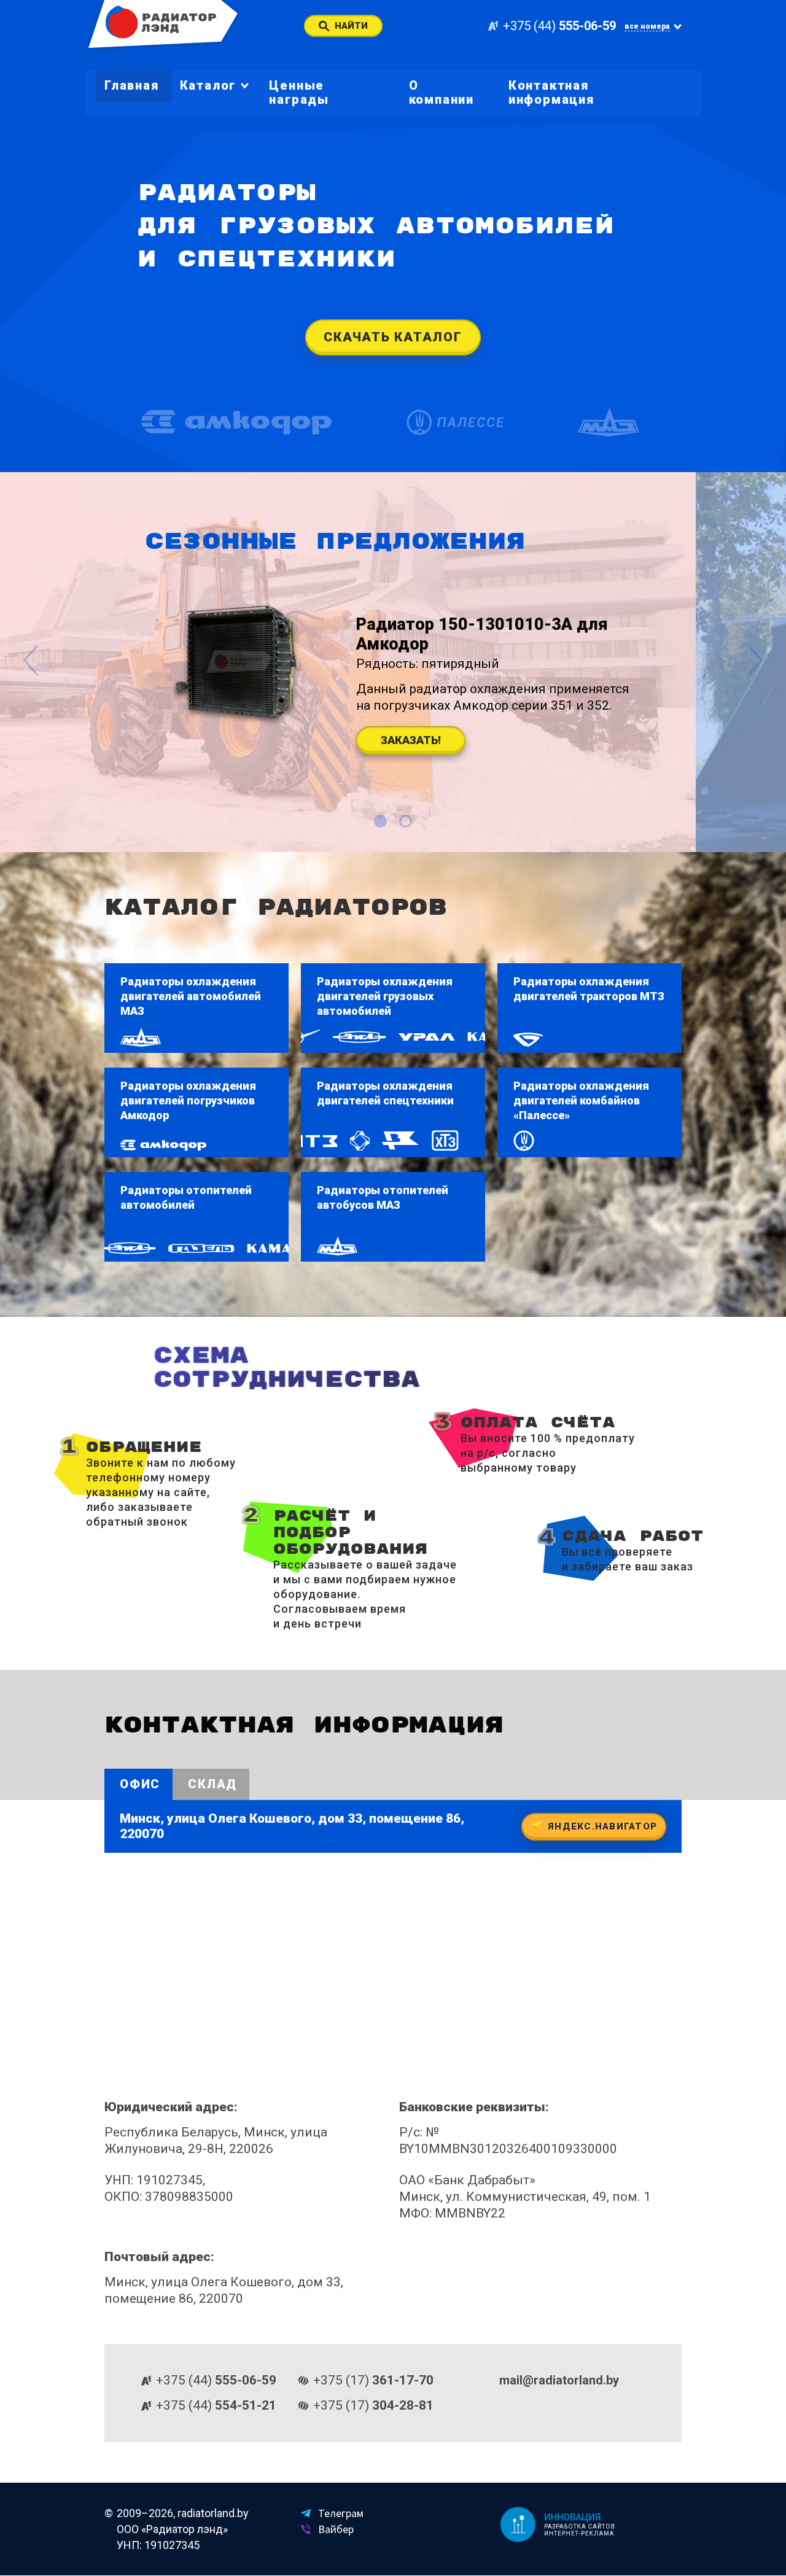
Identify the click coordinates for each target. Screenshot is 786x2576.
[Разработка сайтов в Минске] (516, 2524)
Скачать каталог (393, 337)
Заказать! (410, 740)
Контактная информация (551, 92)
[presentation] (31, 662)
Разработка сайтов (580, 2527)
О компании (442, 92)
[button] (380, 821)
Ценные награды (299, 92)
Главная (132, 85)
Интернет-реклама (580, 2534)
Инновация (573, 2517)
